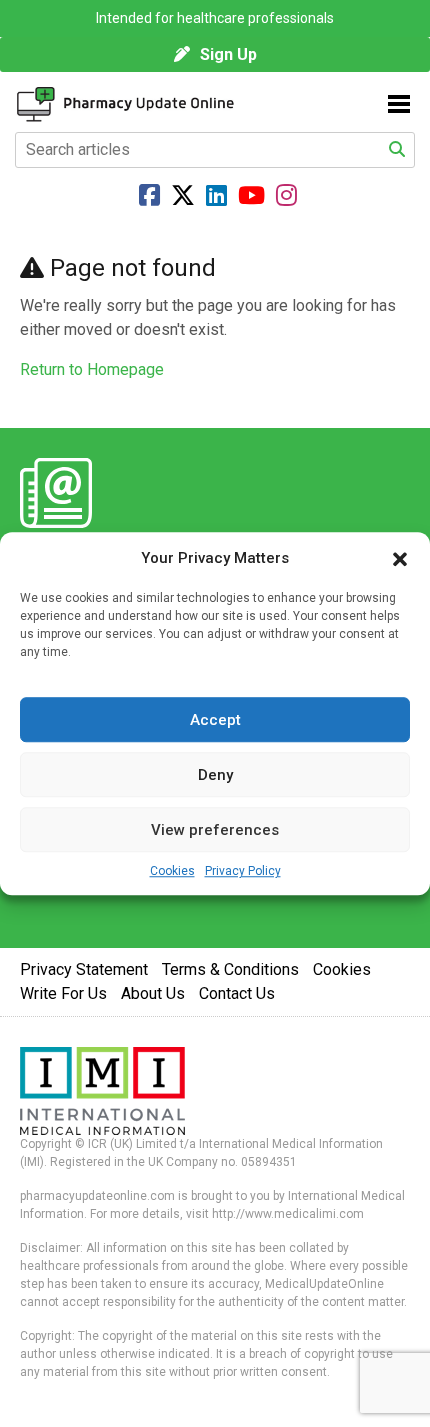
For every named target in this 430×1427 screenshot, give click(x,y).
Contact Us (237, 993)
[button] (400, 558)
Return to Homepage (92, 369)
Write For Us (63, 993)
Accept (215, 720)
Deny (215, 775)
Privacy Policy (243, 871)
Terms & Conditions (230, 969)
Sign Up (228, 54)
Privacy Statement (84, 969)
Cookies (172, 871)
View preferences (215, 830)
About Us (153, 993)
